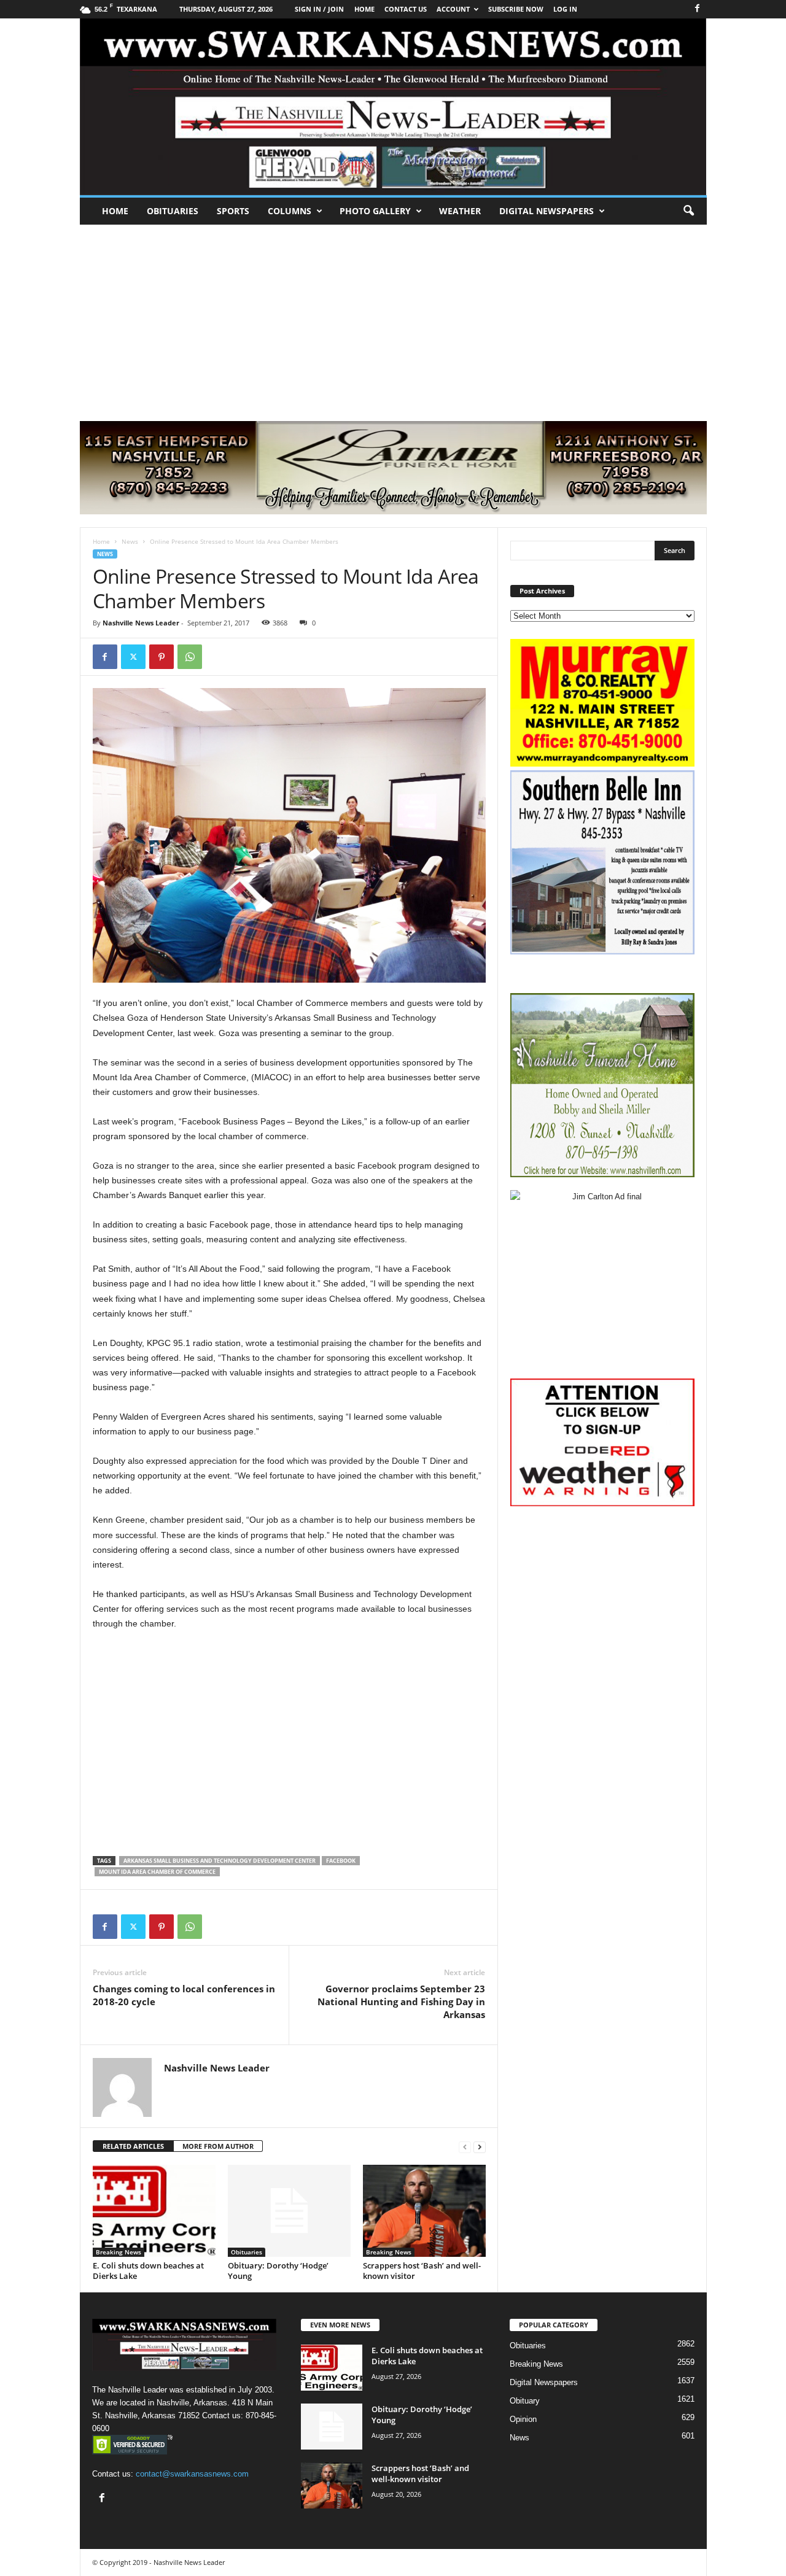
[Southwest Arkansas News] (393, 107)
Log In (565, 9)
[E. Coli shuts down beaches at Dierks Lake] (154, 2211)
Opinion (523, 2419)
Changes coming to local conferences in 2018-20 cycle (184, 1995)
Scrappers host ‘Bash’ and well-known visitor (422, 2271)
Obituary (525, 2401)
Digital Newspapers (547, 211)
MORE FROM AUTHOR (218, 2146)
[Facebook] (698, 9)
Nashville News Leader (141, 623)
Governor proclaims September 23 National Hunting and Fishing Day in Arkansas (401, 2002)
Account (453, 9)
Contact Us (406, 9)
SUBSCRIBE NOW (516, 9)
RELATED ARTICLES (133, 2146)
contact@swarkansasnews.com (192, 2474)
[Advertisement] (393, 317)
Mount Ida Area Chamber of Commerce (157, 1872)
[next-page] (480, 2147)
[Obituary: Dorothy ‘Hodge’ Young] (289, 2211)
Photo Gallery (375, 211)
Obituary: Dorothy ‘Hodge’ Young (278, 2271)
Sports (233, 211)
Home (115, 211)
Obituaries (173, 211)
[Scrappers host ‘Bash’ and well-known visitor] (424, 2211)
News (130, 541)
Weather (460, 211)
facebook (341, 1861)
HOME (364, 9)
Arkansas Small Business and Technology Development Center (220, 1861)
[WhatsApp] (190, 657)
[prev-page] (465, 2147)
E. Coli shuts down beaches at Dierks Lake (148, 2271)
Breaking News (119, 2252)
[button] (688, 211)
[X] (133, 657)
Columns (290, 211)
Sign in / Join (319, 9)
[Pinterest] (161, 657)
